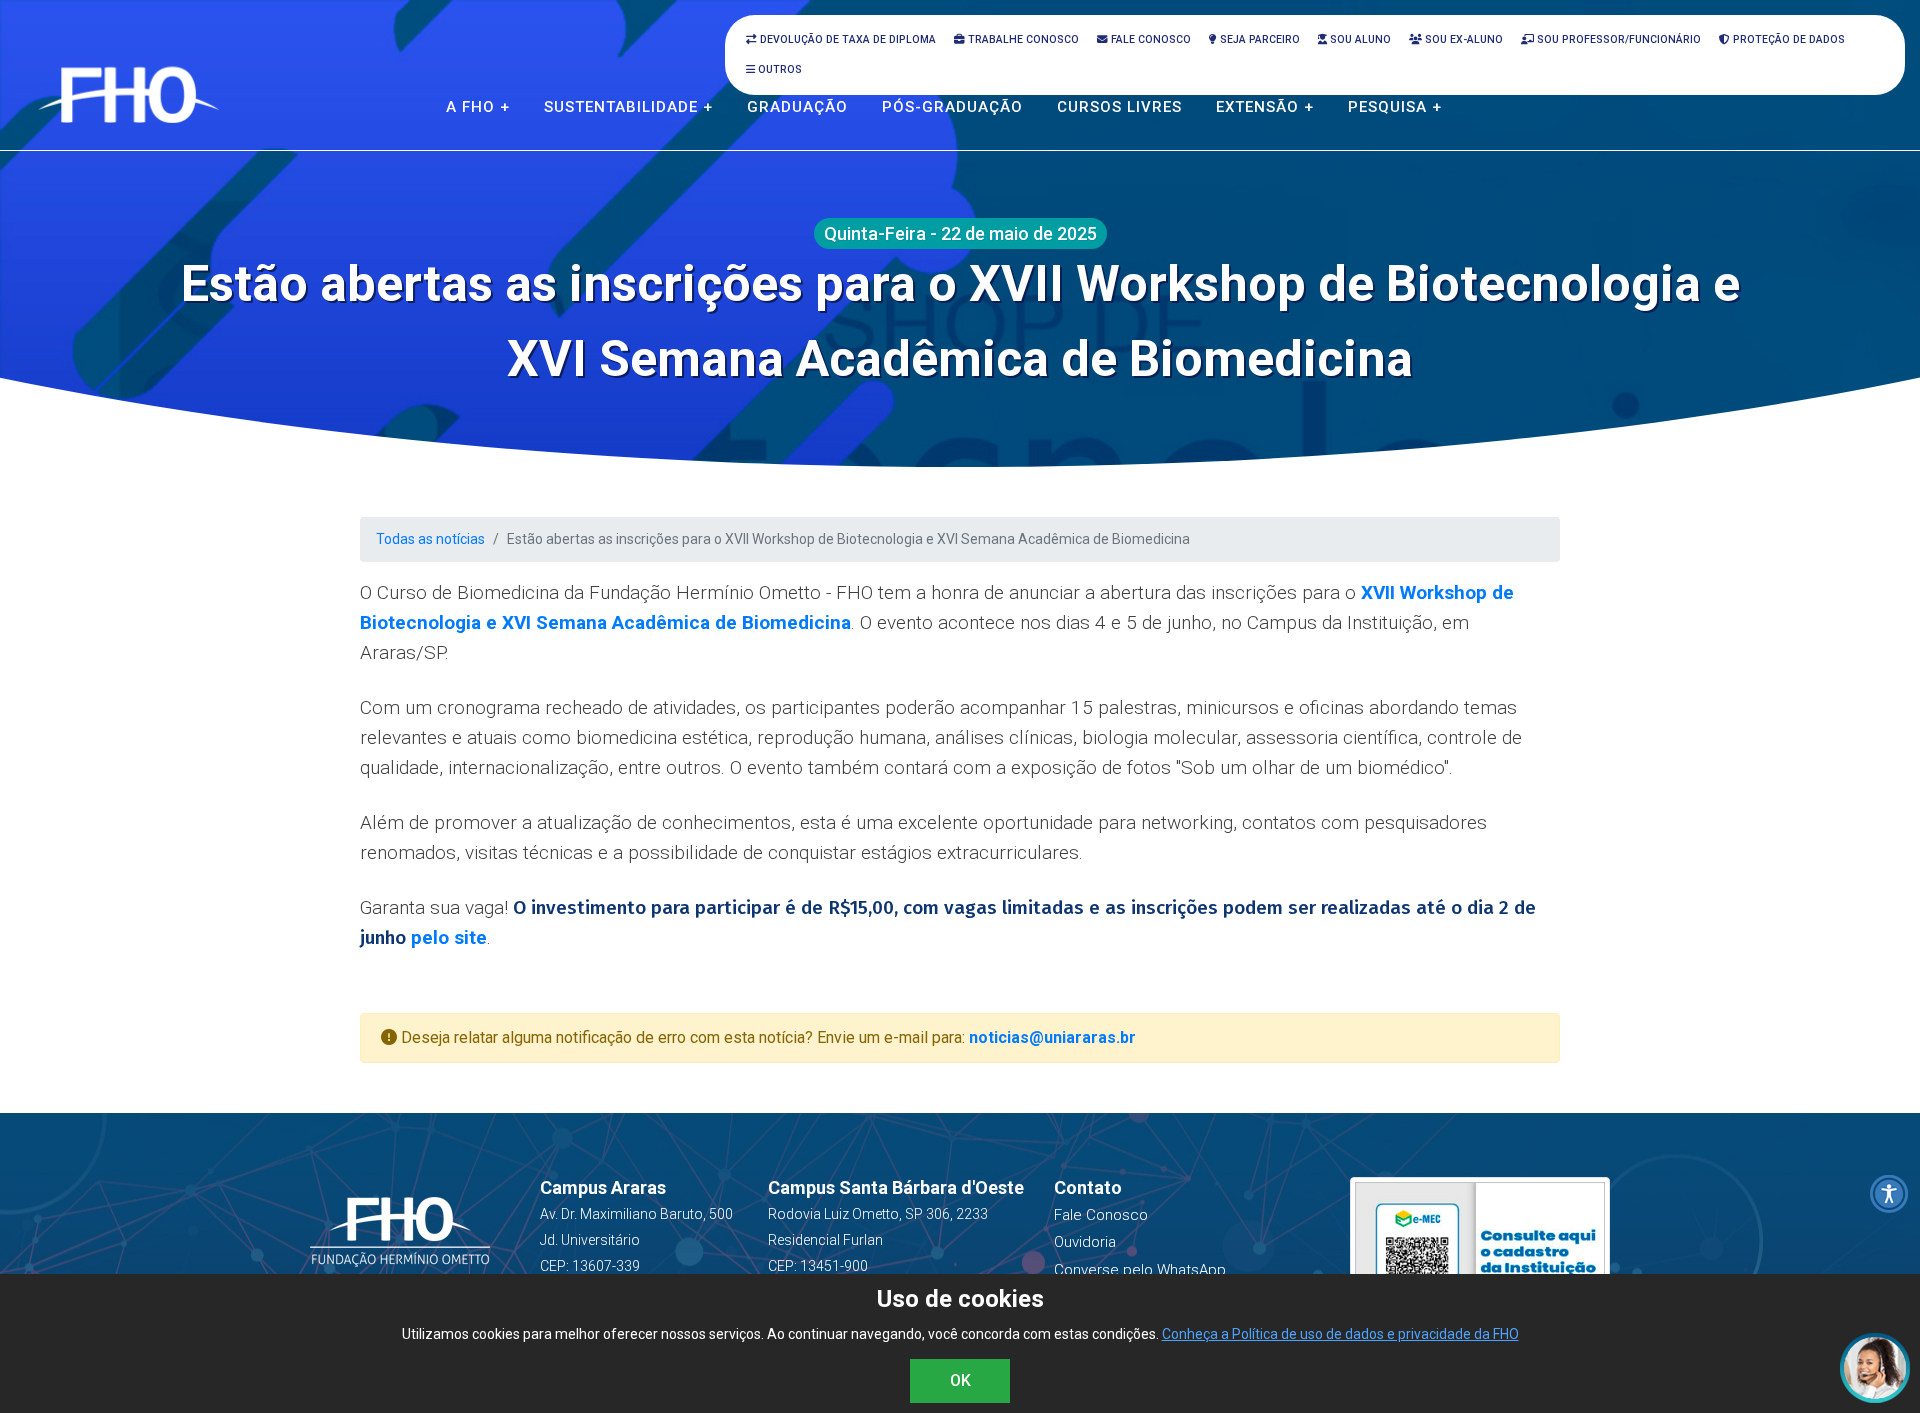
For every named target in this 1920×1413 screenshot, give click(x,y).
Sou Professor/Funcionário (1617, 39)
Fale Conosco (1149, 39)
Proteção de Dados (1787, 39)
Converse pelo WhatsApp (1140, 1270)
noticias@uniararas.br (1052, 1037)
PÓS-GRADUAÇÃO (952, 107)
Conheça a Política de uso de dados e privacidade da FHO (1340, 1334)
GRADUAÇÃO (797, 107)
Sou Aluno (1359, 39)
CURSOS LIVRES (1119, 107)
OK (960, 1380)
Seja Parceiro (1258, 39)
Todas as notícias (430, 539)
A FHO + (478, 107)
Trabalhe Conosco (1022, 39)
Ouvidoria (1085, 1242)
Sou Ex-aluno (1462, 39)
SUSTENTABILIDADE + (628, 107)
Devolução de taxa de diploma (846, 39)
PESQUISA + (1395, 107)
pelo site (449, 937)
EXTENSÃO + (1265, 107)
